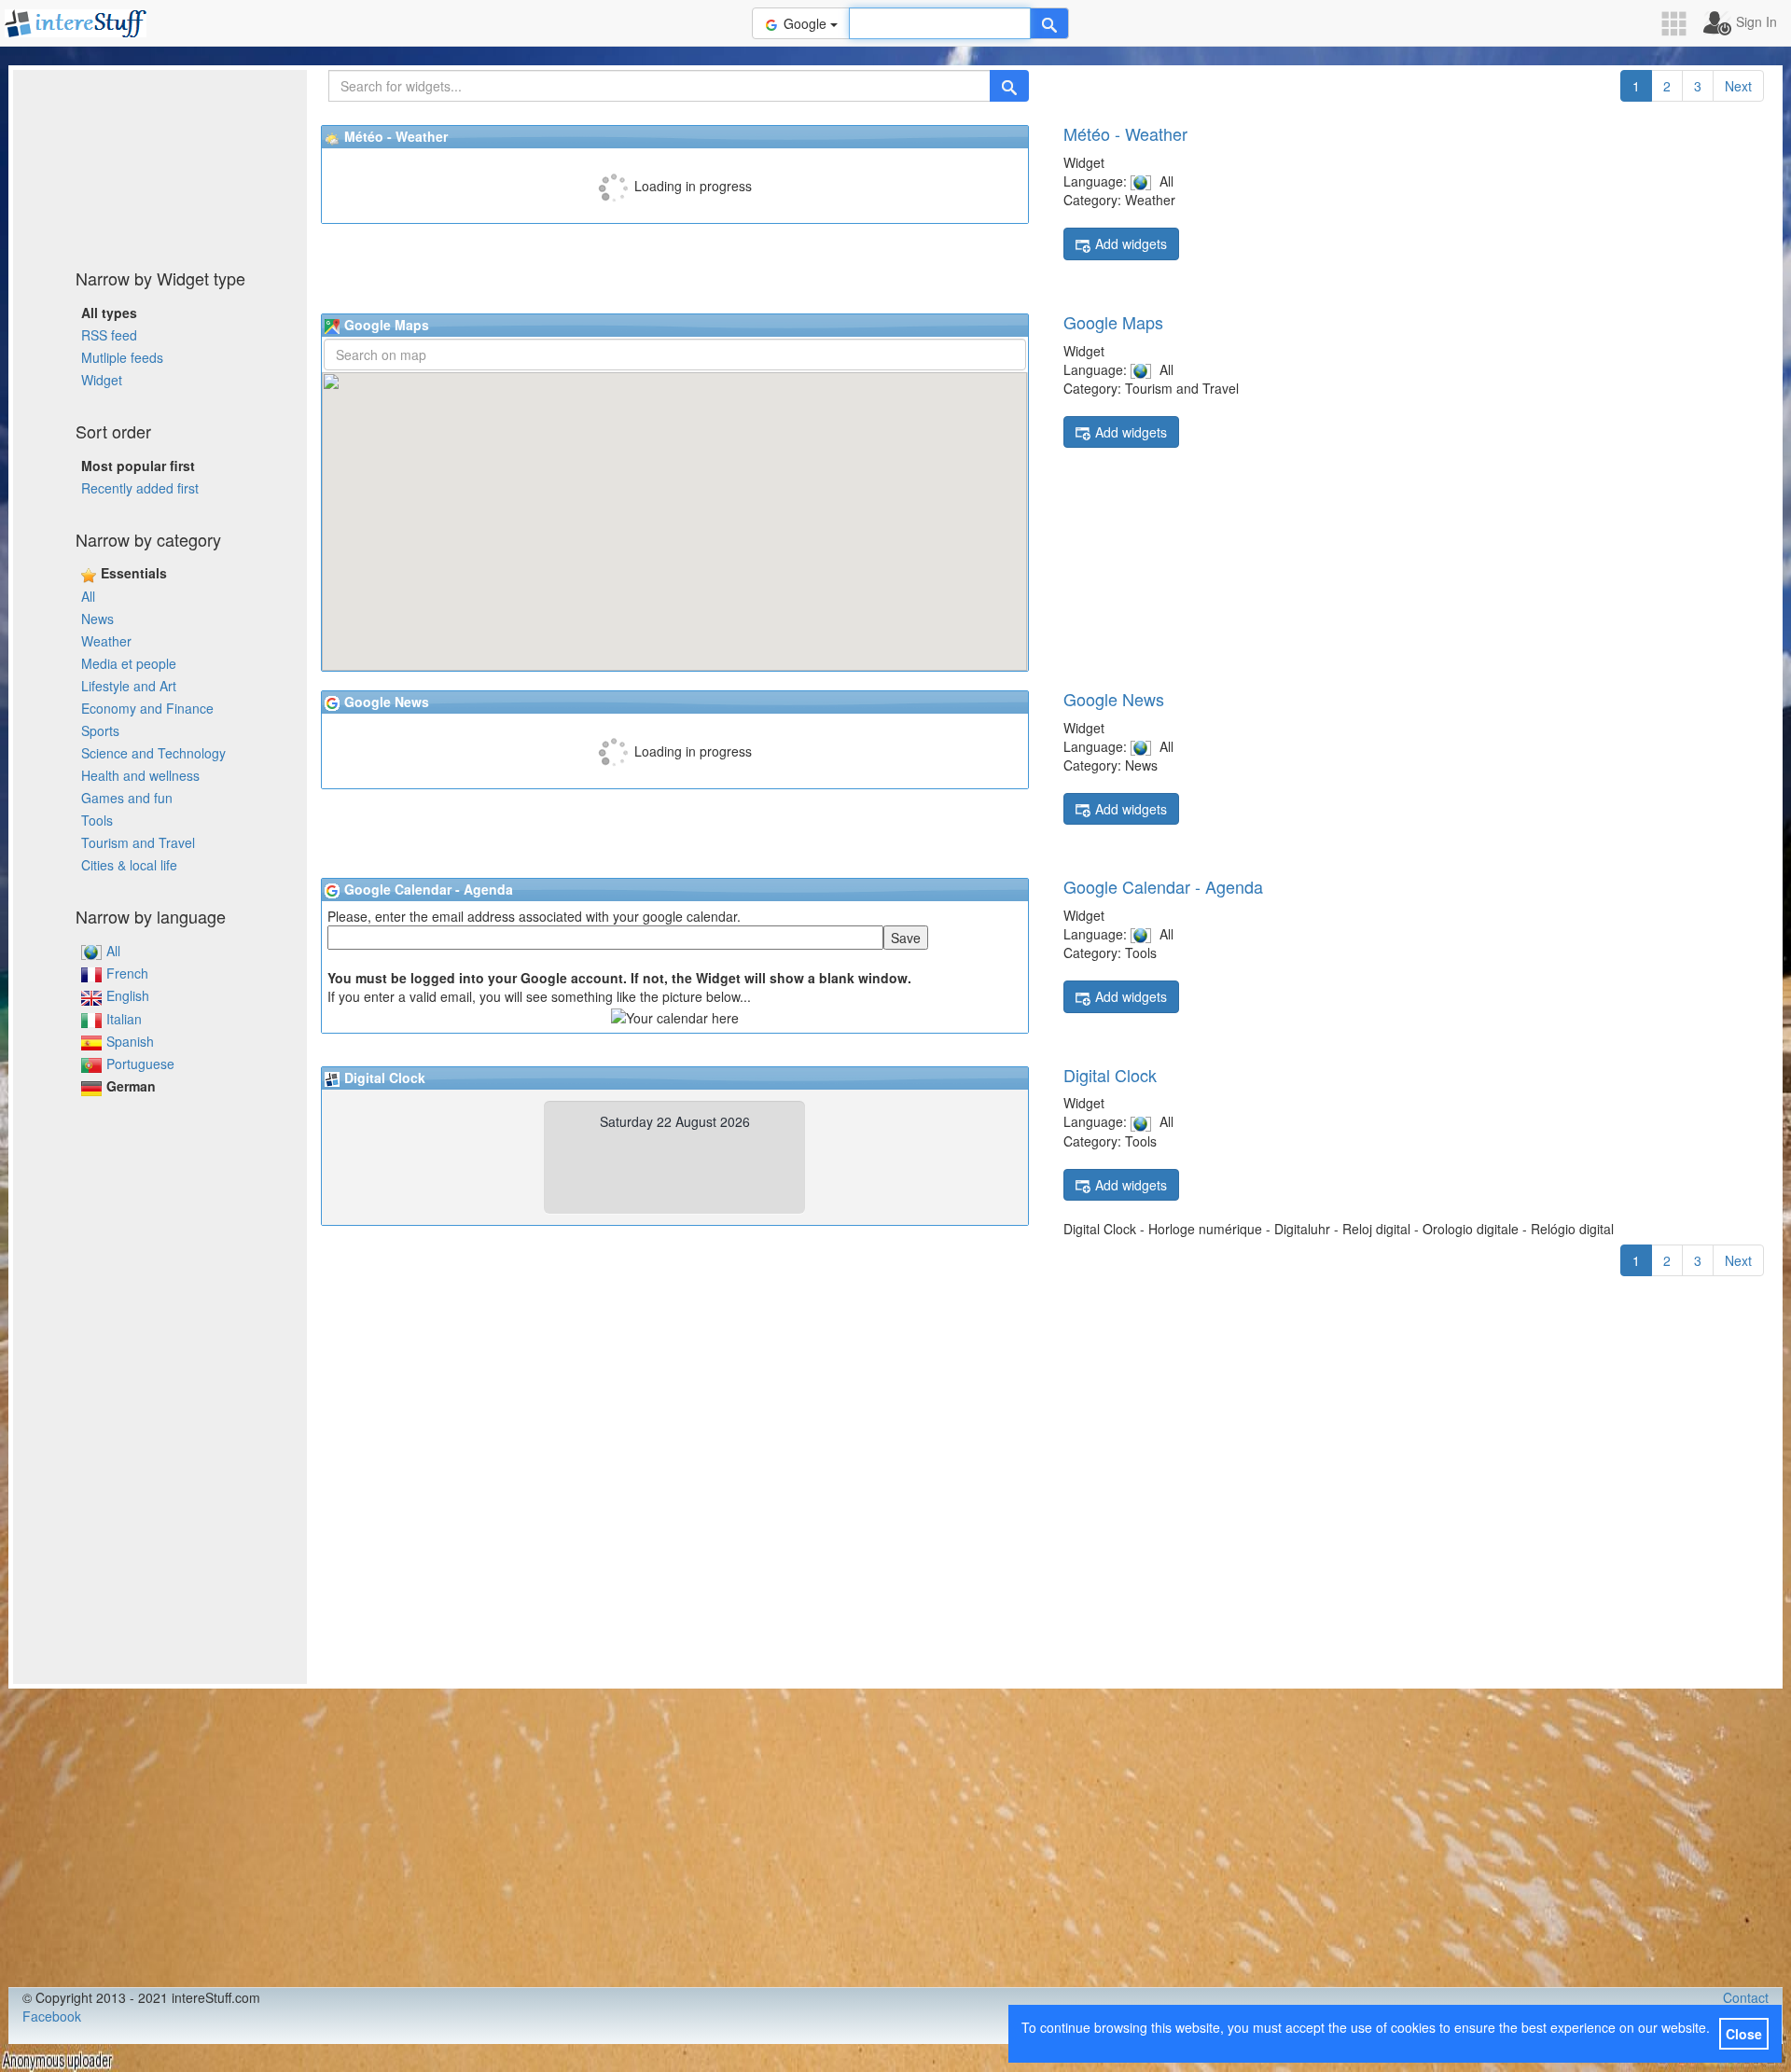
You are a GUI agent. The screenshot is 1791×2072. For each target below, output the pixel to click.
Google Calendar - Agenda (1163, 886)
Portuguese (140, 1064)
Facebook (52, 2016)
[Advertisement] (160, 163)
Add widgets (1131, 243)
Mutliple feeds (122, 357)
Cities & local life (129, 865)
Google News (1114, 699)
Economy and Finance (147, 708)
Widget (102, 380)
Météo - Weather (1125, 133)
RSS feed (109, 335)
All (88, 596)
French (127, 973)
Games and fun (127, 798)
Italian (124, 1019)
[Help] (1049, 23)
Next (1738, 86)
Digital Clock (1110, 1075)
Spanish (130, 1041)
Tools (97, 820)
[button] (1680, 24)
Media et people (129, 663)
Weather (106, 641)
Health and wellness (140, 775)
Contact (1746, 1997)
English (128, 995)
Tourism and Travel (138, 842)
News (97, 619)
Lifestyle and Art (129, 686)
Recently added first (140, 488)
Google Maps (1113, 322)
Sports (100, 730)
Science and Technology (153, 753)
